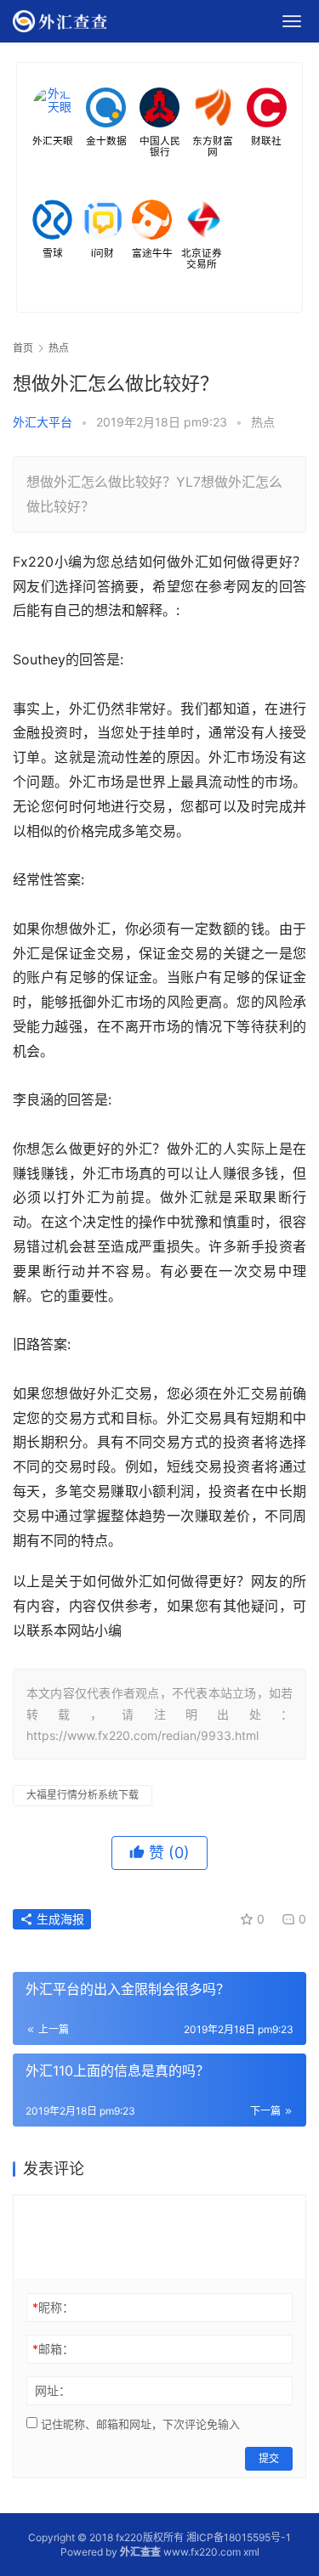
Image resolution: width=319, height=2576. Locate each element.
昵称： (53, 2307)
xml (251, 2552)
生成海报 (59, 1919)
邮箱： (53, 2349)
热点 (263, 422)
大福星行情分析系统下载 (83, 1795)
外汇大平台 (43, 422)
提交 (269, 2458)
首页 (23, 348)
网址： (53, 2390)
